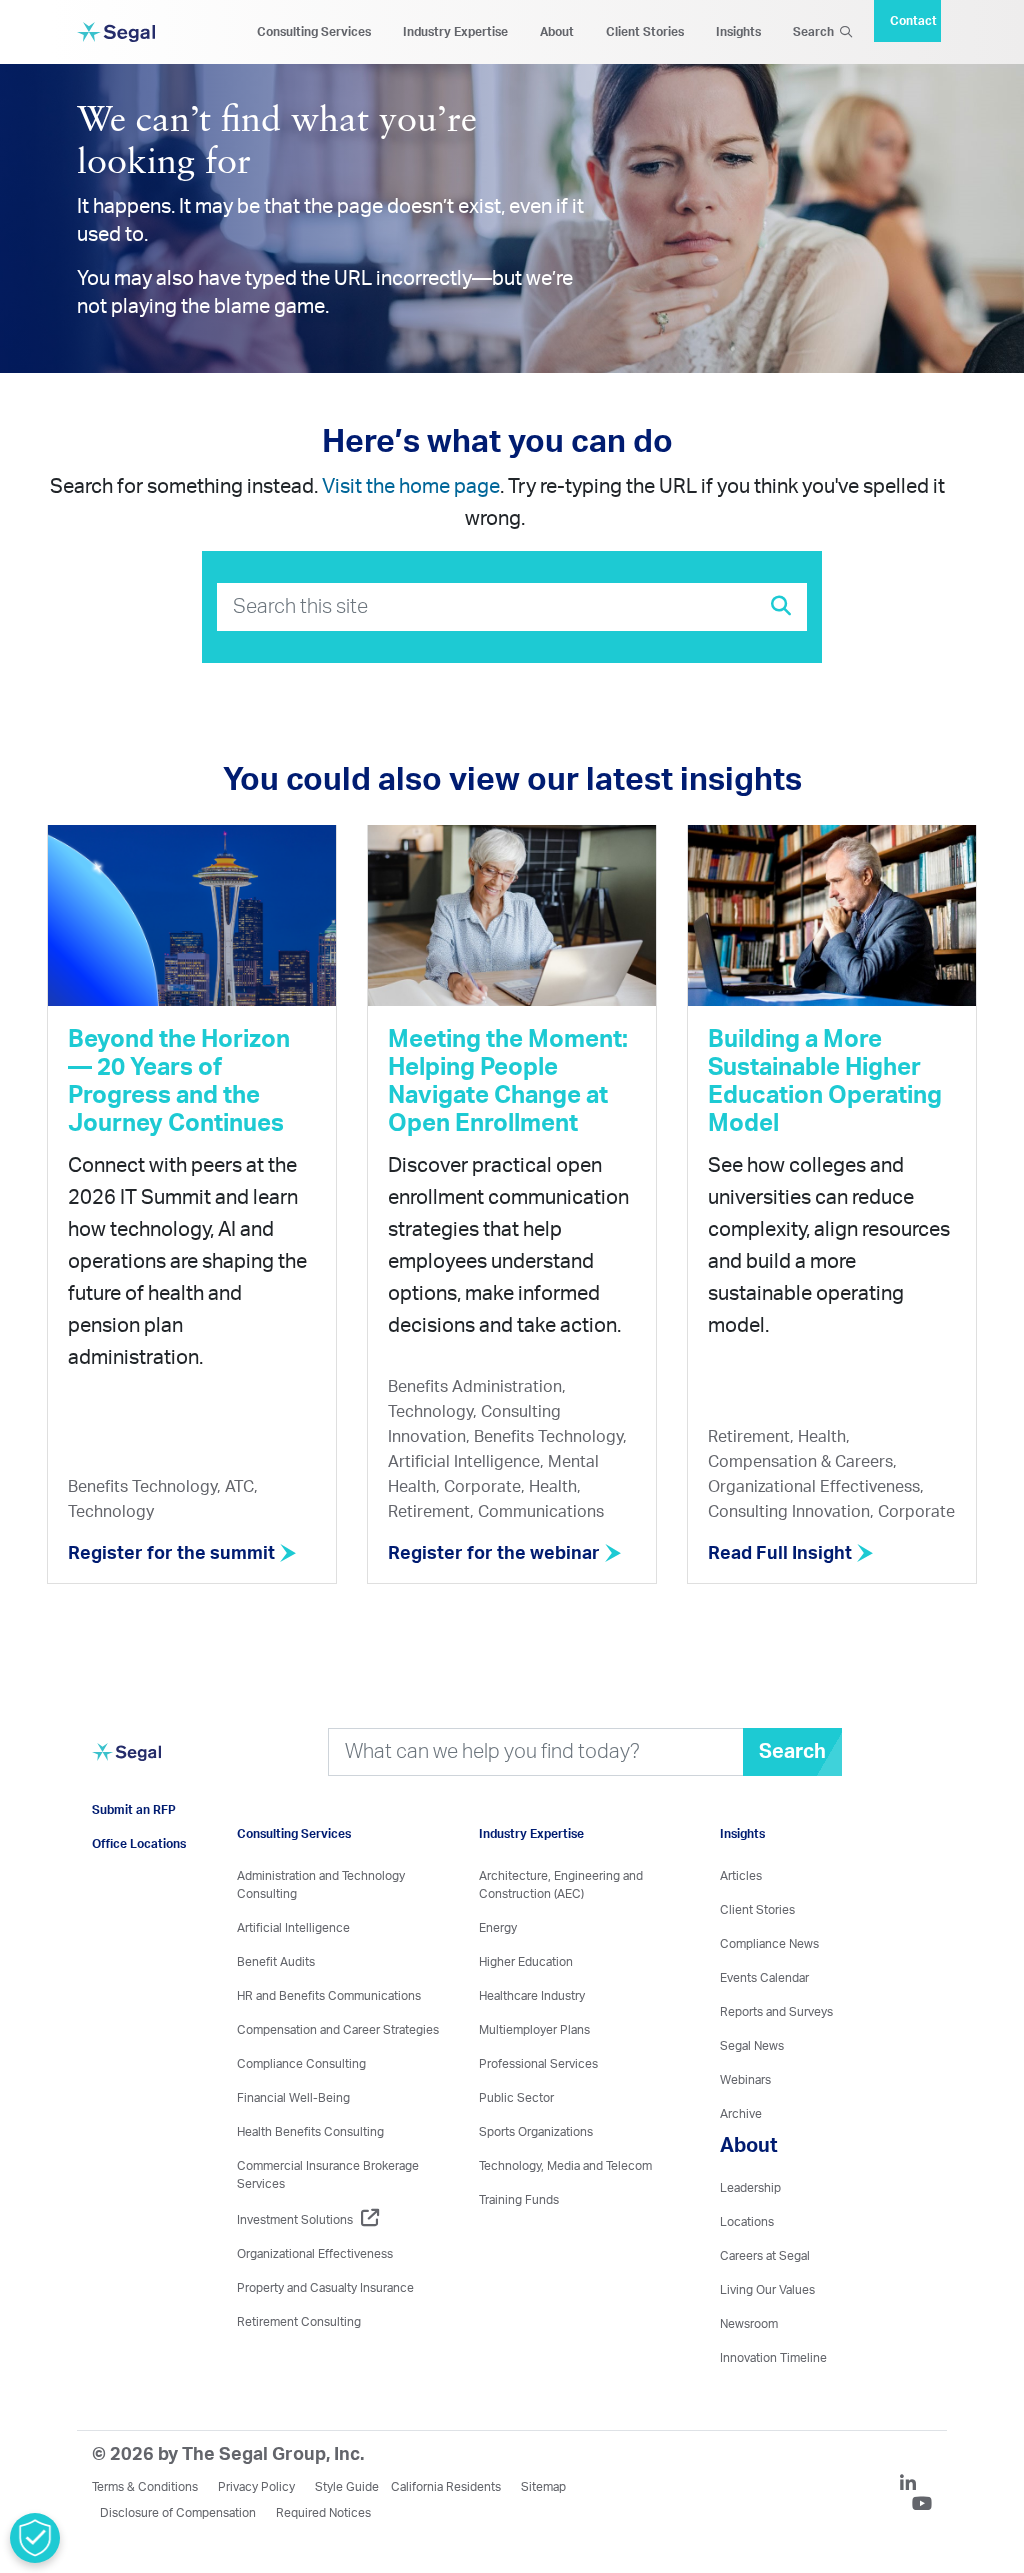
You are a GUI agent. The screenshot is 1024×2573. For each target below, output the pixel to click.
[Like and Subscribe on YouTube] (922, 2506)
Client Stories (645, 32)
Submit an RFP (134, 1810)
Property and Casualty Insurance (325, 2288)
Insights (738, 32)
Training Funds (519, 2200)
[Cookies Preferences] (35, 2538)
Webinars (745, 2080)
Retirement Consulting (299, 2322)
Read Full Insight (782, 1554)
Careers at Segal (765, 2256)
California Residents (446, 2487)
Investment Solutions (295, 2220)
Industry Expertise (455, 32)
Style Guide (347, 2487)
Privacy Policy (256, 2487)
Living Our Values (767, 2290)
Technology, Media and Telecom (565, 2166)
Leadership (750, 2188)
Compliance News (769, 1944)
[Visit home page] (126, 1763)
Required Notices (323, 2513)
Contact (913, 21)
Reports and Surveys (776, 2012)
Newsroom (749, 2324)
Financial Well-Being (293, 2098)
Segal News (752, 2046)
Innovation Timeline (773, 2358)
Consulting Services (314, 32)
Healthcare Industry (532, 1996)
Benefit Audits (276, 1962)
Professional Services (538, 2064)
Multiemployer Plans (534, 2030)
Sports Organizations (536, 2132)
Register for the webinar (496, 1554)
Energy (498, 1928)
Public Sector (516, 2098)
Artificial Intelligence (293, 1928)
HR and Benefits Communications (329, 1996)
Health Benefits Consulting (310, 2132)
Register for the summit (173, 1554)
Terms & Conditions (145, 2487)
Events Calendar (764, 1978)
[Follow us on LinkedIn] (916, 2486)
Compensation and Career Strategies (338, 2030)
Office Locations (139, 1844)
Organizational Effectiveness (315, 2254)
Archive (741, 2114)
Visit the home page (411, 487)
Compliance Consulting (301, 2064)
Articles (741, 1876)
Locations (747, 2222)
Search (816, 32)
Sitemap (543, 2487)
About (557, 32)
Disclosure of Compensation (178, 2513)
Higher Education (526, 1962)
